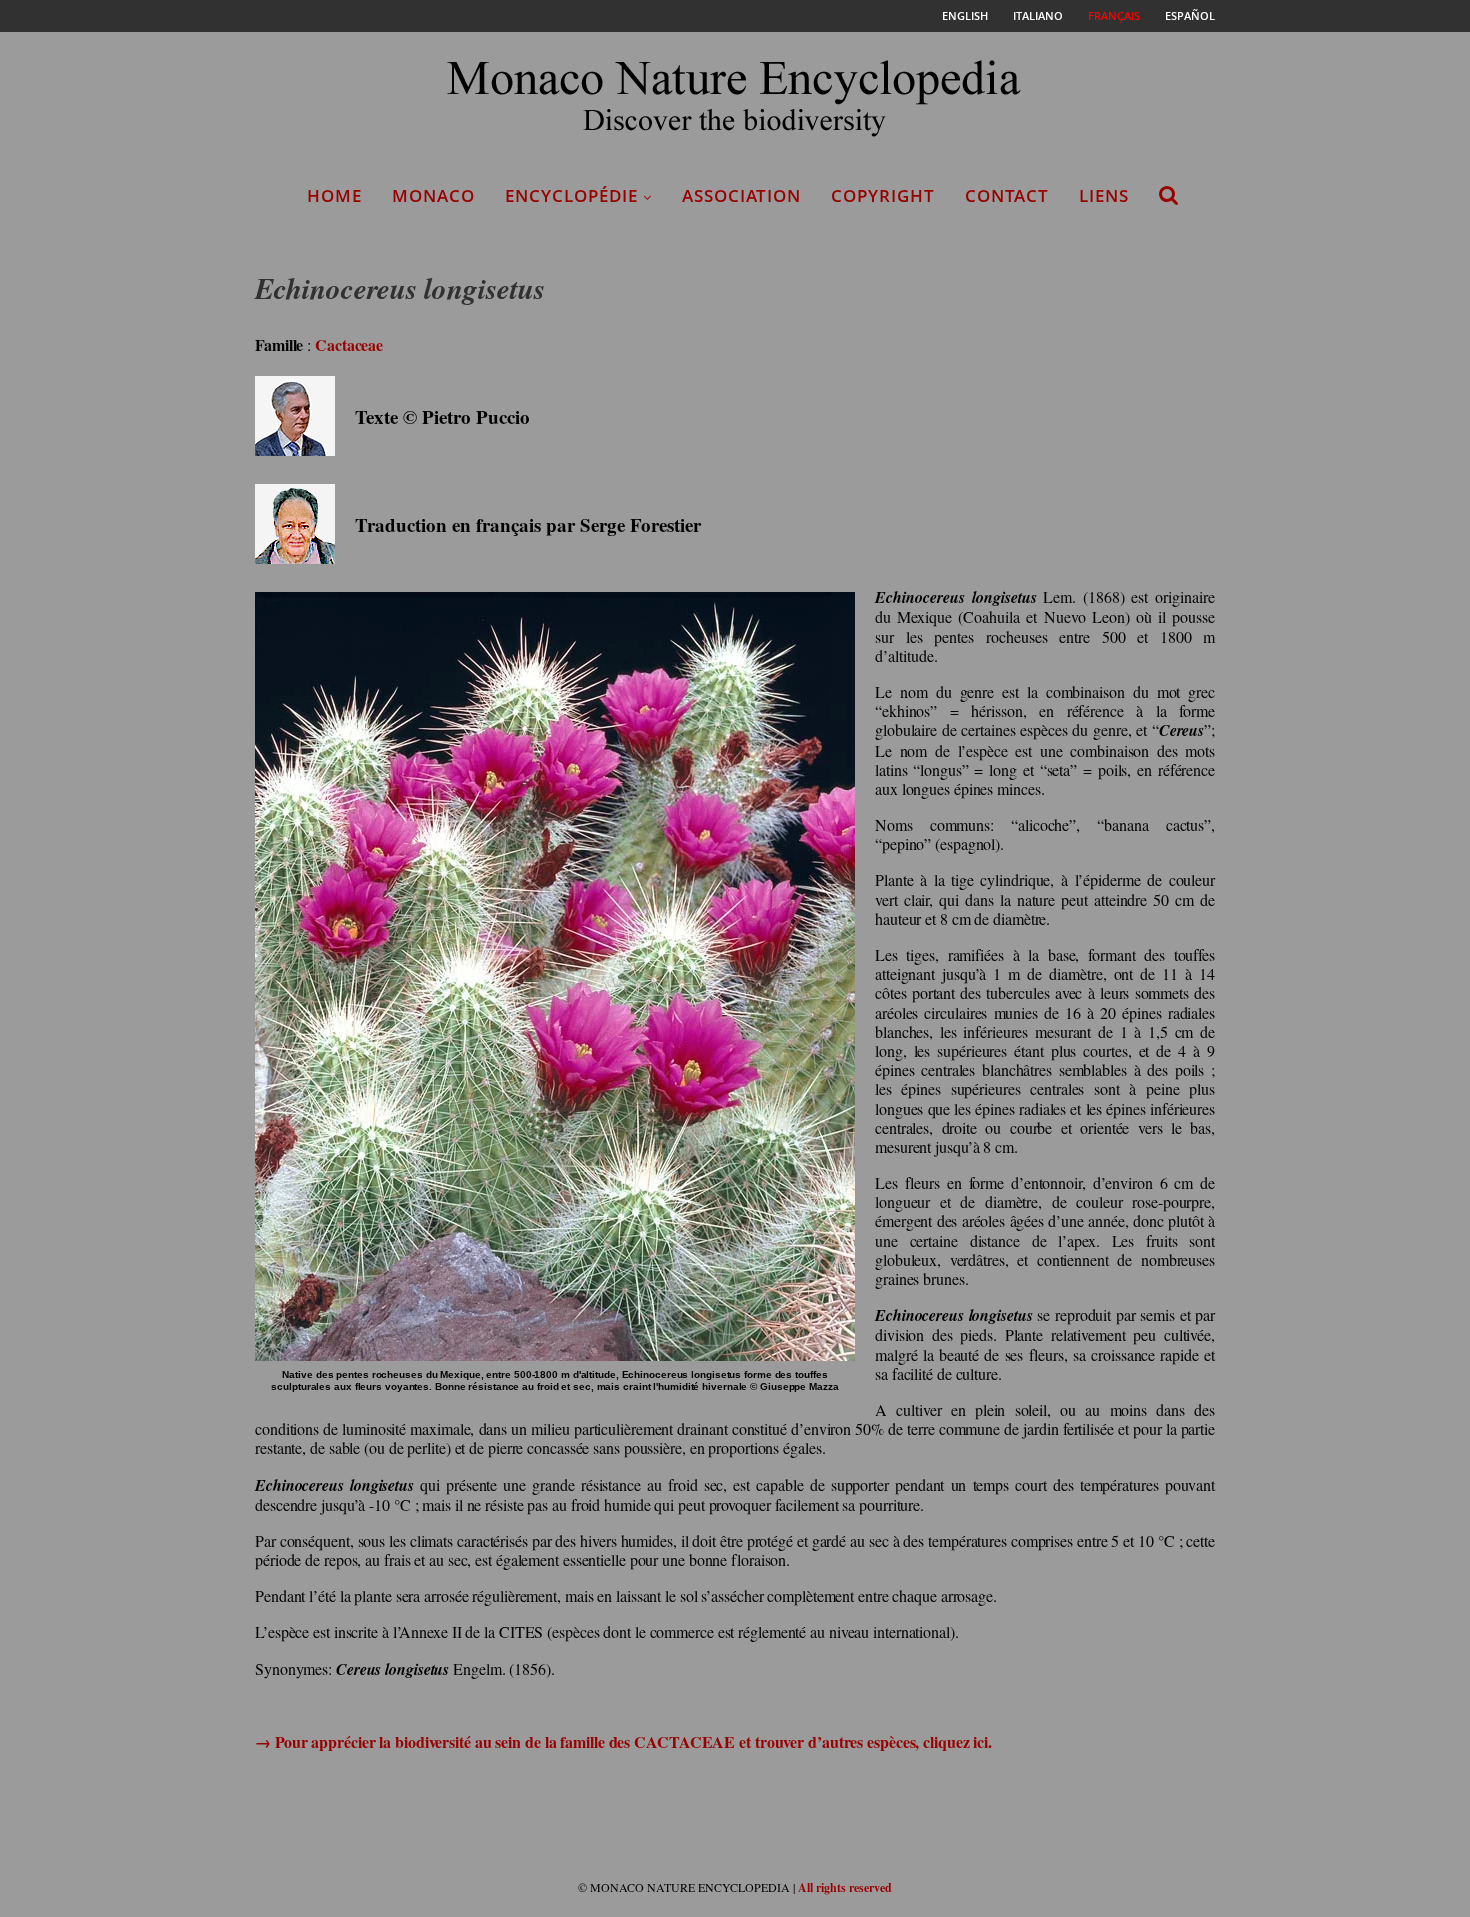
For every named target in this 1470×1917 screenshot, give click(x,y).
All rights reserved (845, 1887)
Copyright (883, 195)
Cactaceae (349, 344)
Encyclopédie (571, 195)
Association (741, 195)
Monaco (433, 195)
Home (334, 195)
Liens (1104, 195)
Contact (1007, 195)
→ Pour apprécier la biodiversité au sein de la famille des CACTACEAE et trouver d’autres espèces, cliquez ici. (623, 1741)
